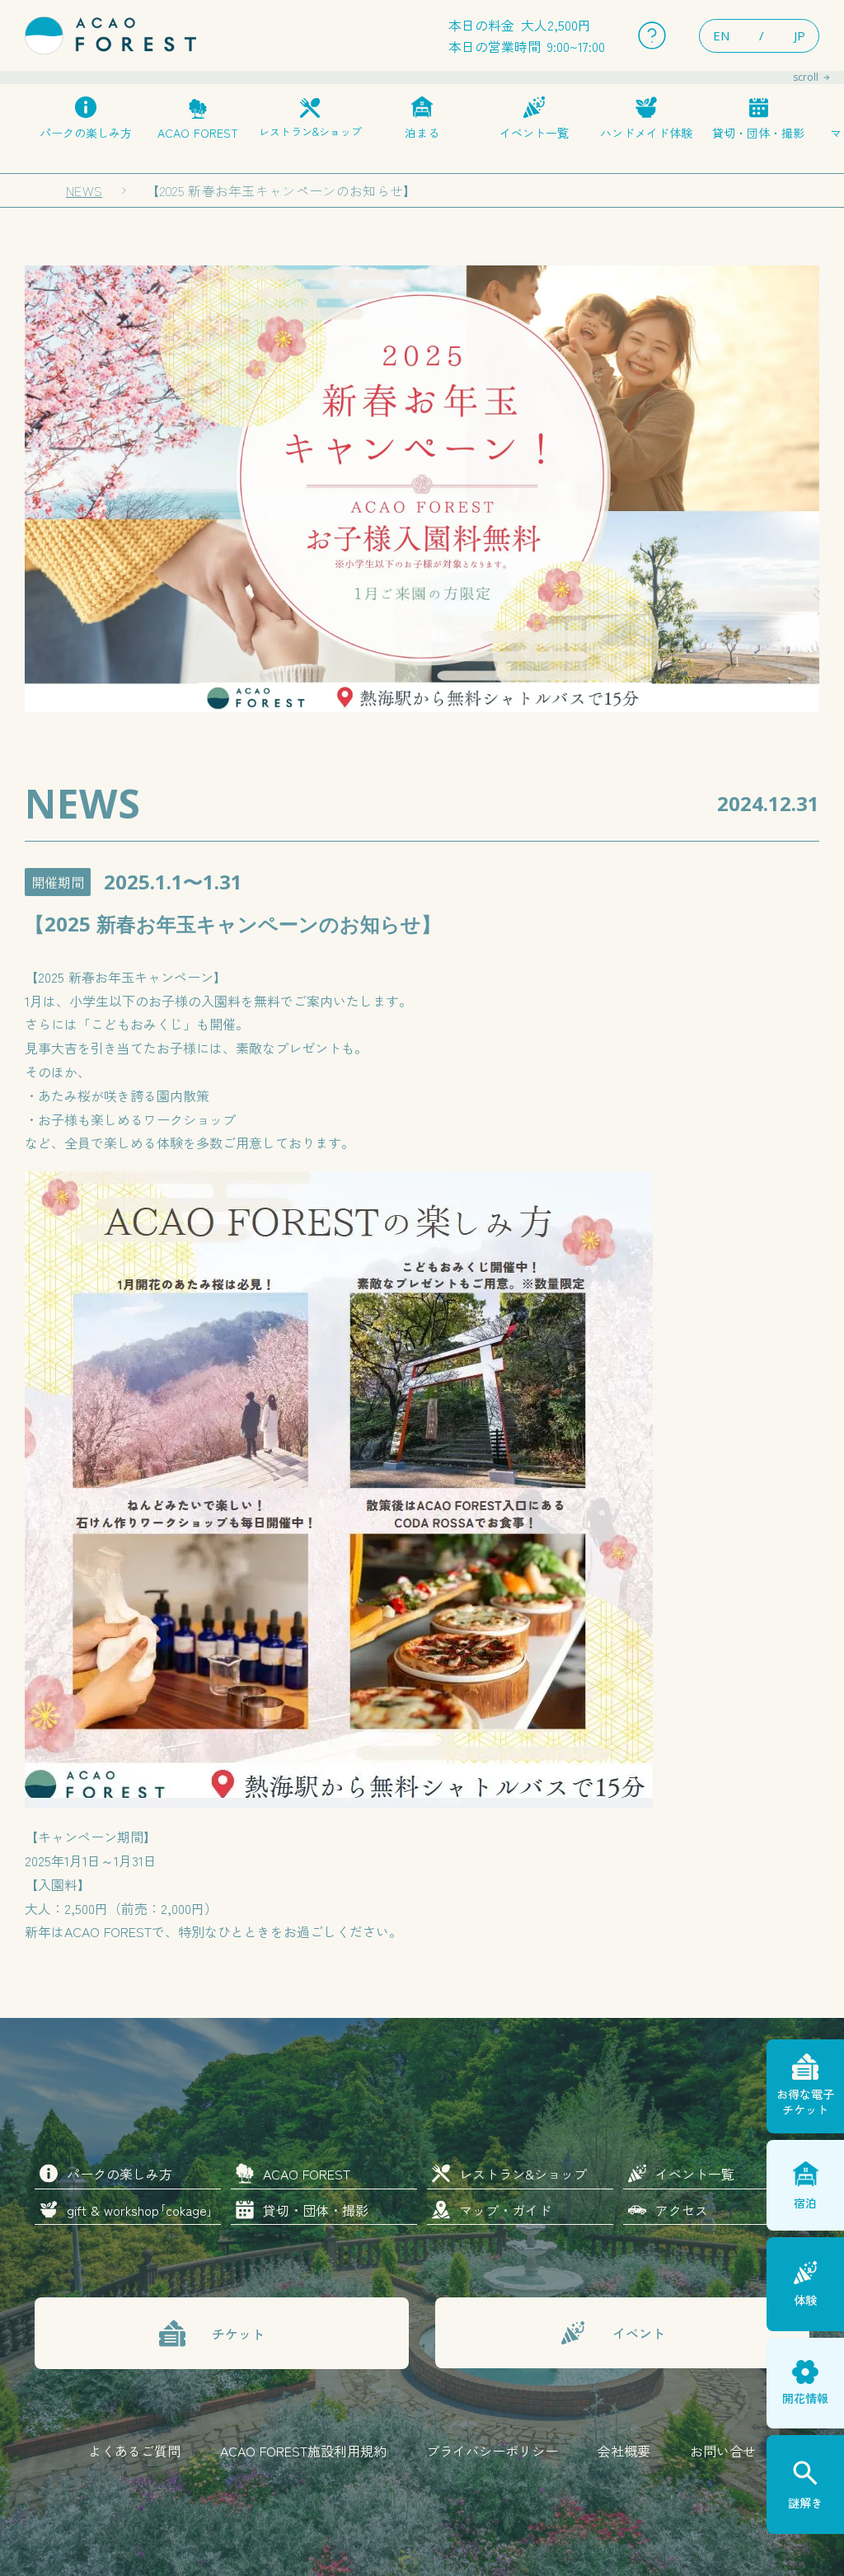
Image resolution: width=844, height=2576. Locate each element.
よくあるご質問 (134, 2451)
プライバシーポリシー (492, 2451)
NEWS (84, 190)
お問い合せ (723, 2451)
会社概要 (624, 2451)
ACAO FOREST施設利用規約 (303, 2451)
